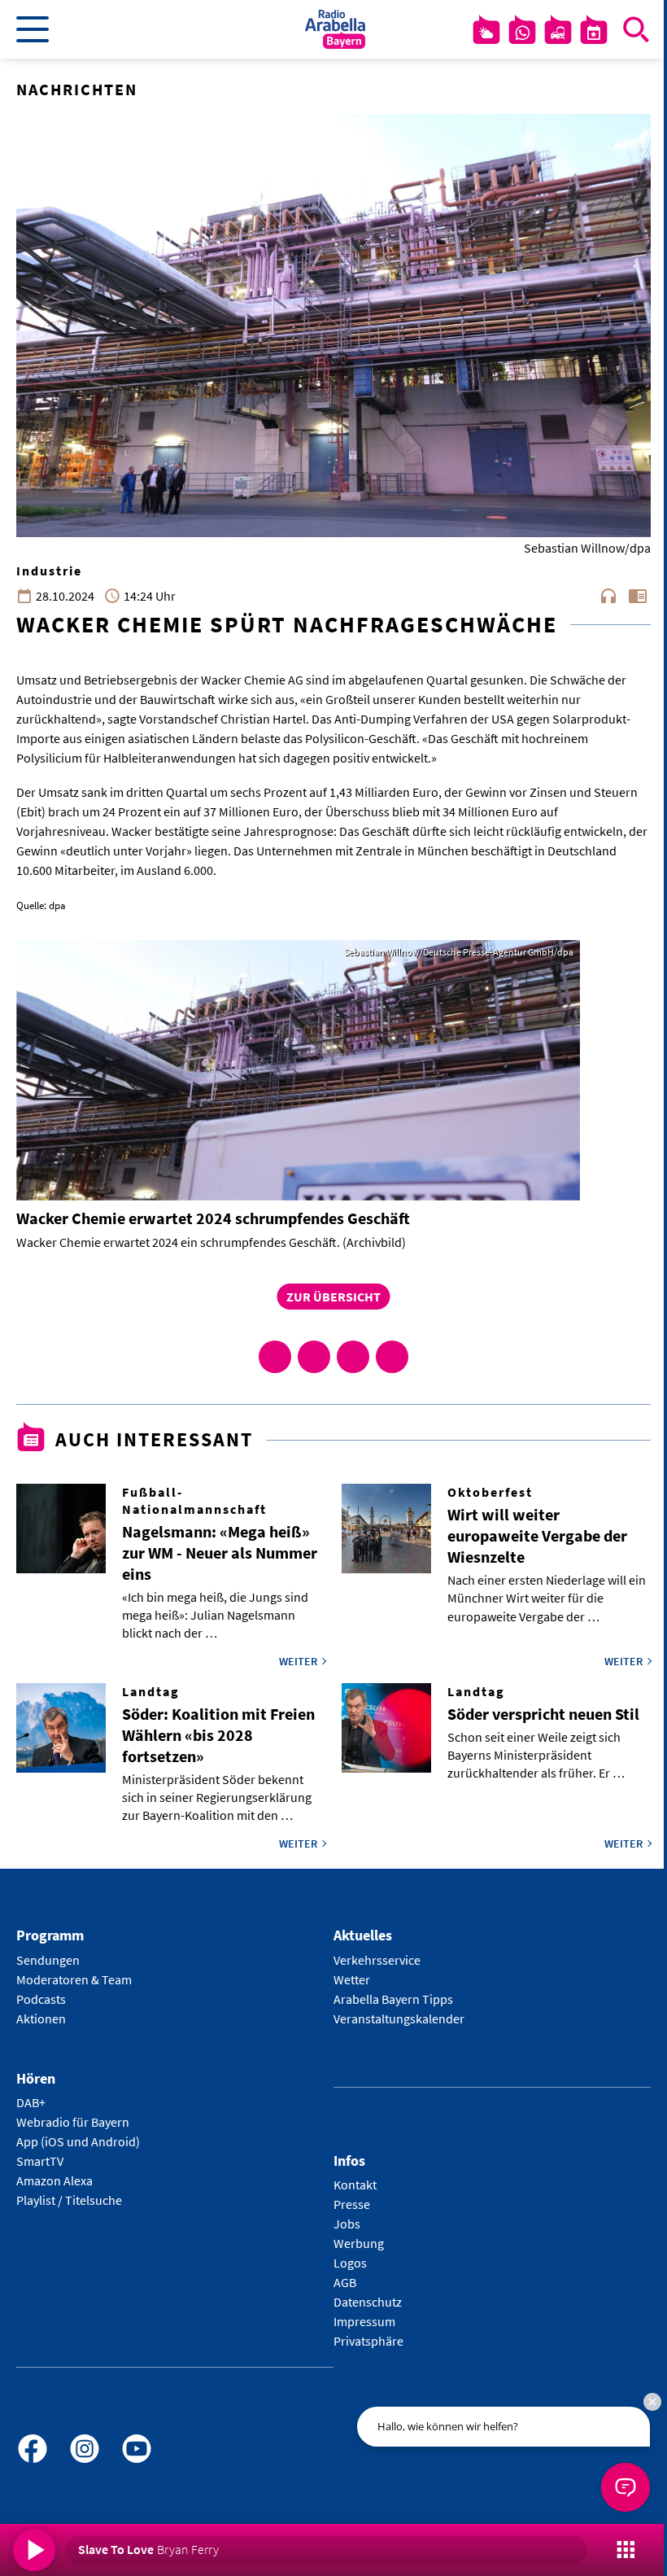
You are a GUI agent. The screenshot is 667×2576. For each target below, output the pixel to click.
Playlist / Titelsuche (69, 2200)
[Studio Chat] (522, 33)
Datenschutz (368, 2302)
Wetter (352, 1979)
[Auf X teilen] (314, 1357)
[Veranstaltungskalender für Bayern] (594, 33)
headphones (608, 596)
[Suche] (636, 29)
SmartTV (40, 2161)
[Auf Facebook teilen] (275, 1357)
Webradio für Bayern (73, 2122)
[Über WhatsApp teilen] (353, 1357)
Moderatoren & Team (74, 1979)
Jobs (347, 2224)
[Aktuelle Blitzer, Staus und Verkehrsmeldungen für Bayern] (558, 33)
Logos (350, 2263)
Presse (352, 2204)
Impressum (364, 2321)
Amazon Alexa (54, 2180)
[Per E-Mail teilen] (392, 1357)
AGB (345, 2282)
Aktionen (41, 2018)
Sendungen (48, 1960)
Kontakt (355, 2185)
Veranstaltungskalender (399, 2018)
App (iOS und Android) (78, 2141)
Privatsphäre (368, 2341)
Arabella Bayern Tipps (393, 1999)
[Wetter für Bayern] (486, 33)
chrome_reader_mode (638, 596)
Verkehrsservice (377, 1960)
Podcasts (41, 1999)
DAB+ (31, 2102)
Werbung (359, 2243)
